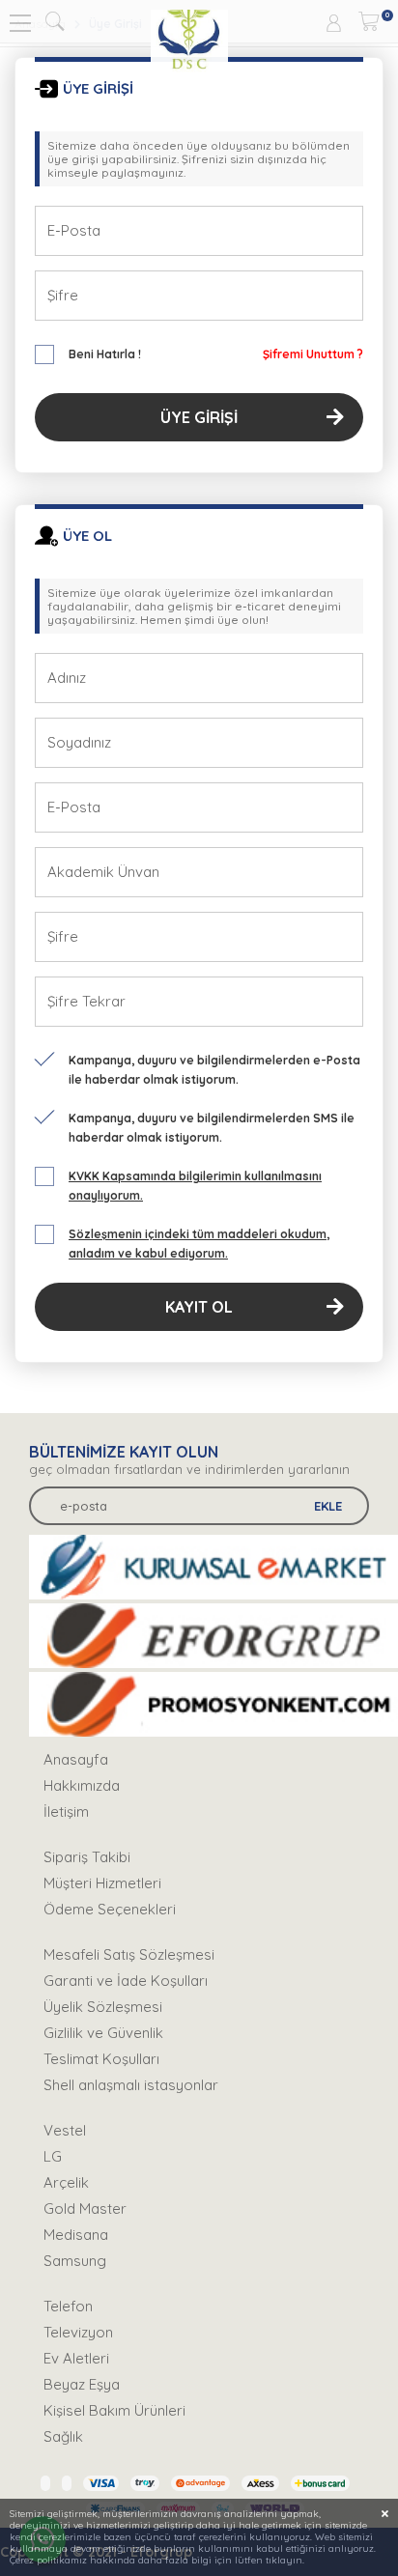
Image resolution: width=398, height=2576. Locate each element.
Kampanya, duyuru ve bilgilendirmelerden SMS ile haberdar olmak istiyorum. (212, 1128)
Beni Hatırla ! (105, 354)
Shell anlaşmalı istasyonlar (131, 2085)
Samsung (75, 2261)
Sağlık (63, 2436)
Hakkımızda (82, 1785)
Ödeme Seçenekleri (110, 1909)
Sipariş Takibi (87, 1857)
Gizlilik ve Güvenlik (103, 2033)
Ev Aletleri (76, 2358)
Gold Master (85, 2208)
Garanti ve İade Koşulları (126, 1981)
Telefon (68, 2306)
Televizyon (78, 2332)
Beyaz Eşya (82, 2384)
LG (53, 2156)
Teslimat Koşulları (101, 2059)
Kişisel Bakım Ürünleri (114, 2410)
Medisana (76, 2235)
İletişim (66, 1812)
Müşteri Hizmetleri (102, 1883)
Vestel (65, 2130)
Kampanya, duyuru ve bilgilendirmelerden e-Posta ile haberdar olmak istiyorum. (214, 1070)
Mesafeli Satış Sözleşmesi (129, 1954)
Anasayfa (76, 1759)
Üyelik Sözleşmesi (103, 2007)
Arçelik (66, 2182)
